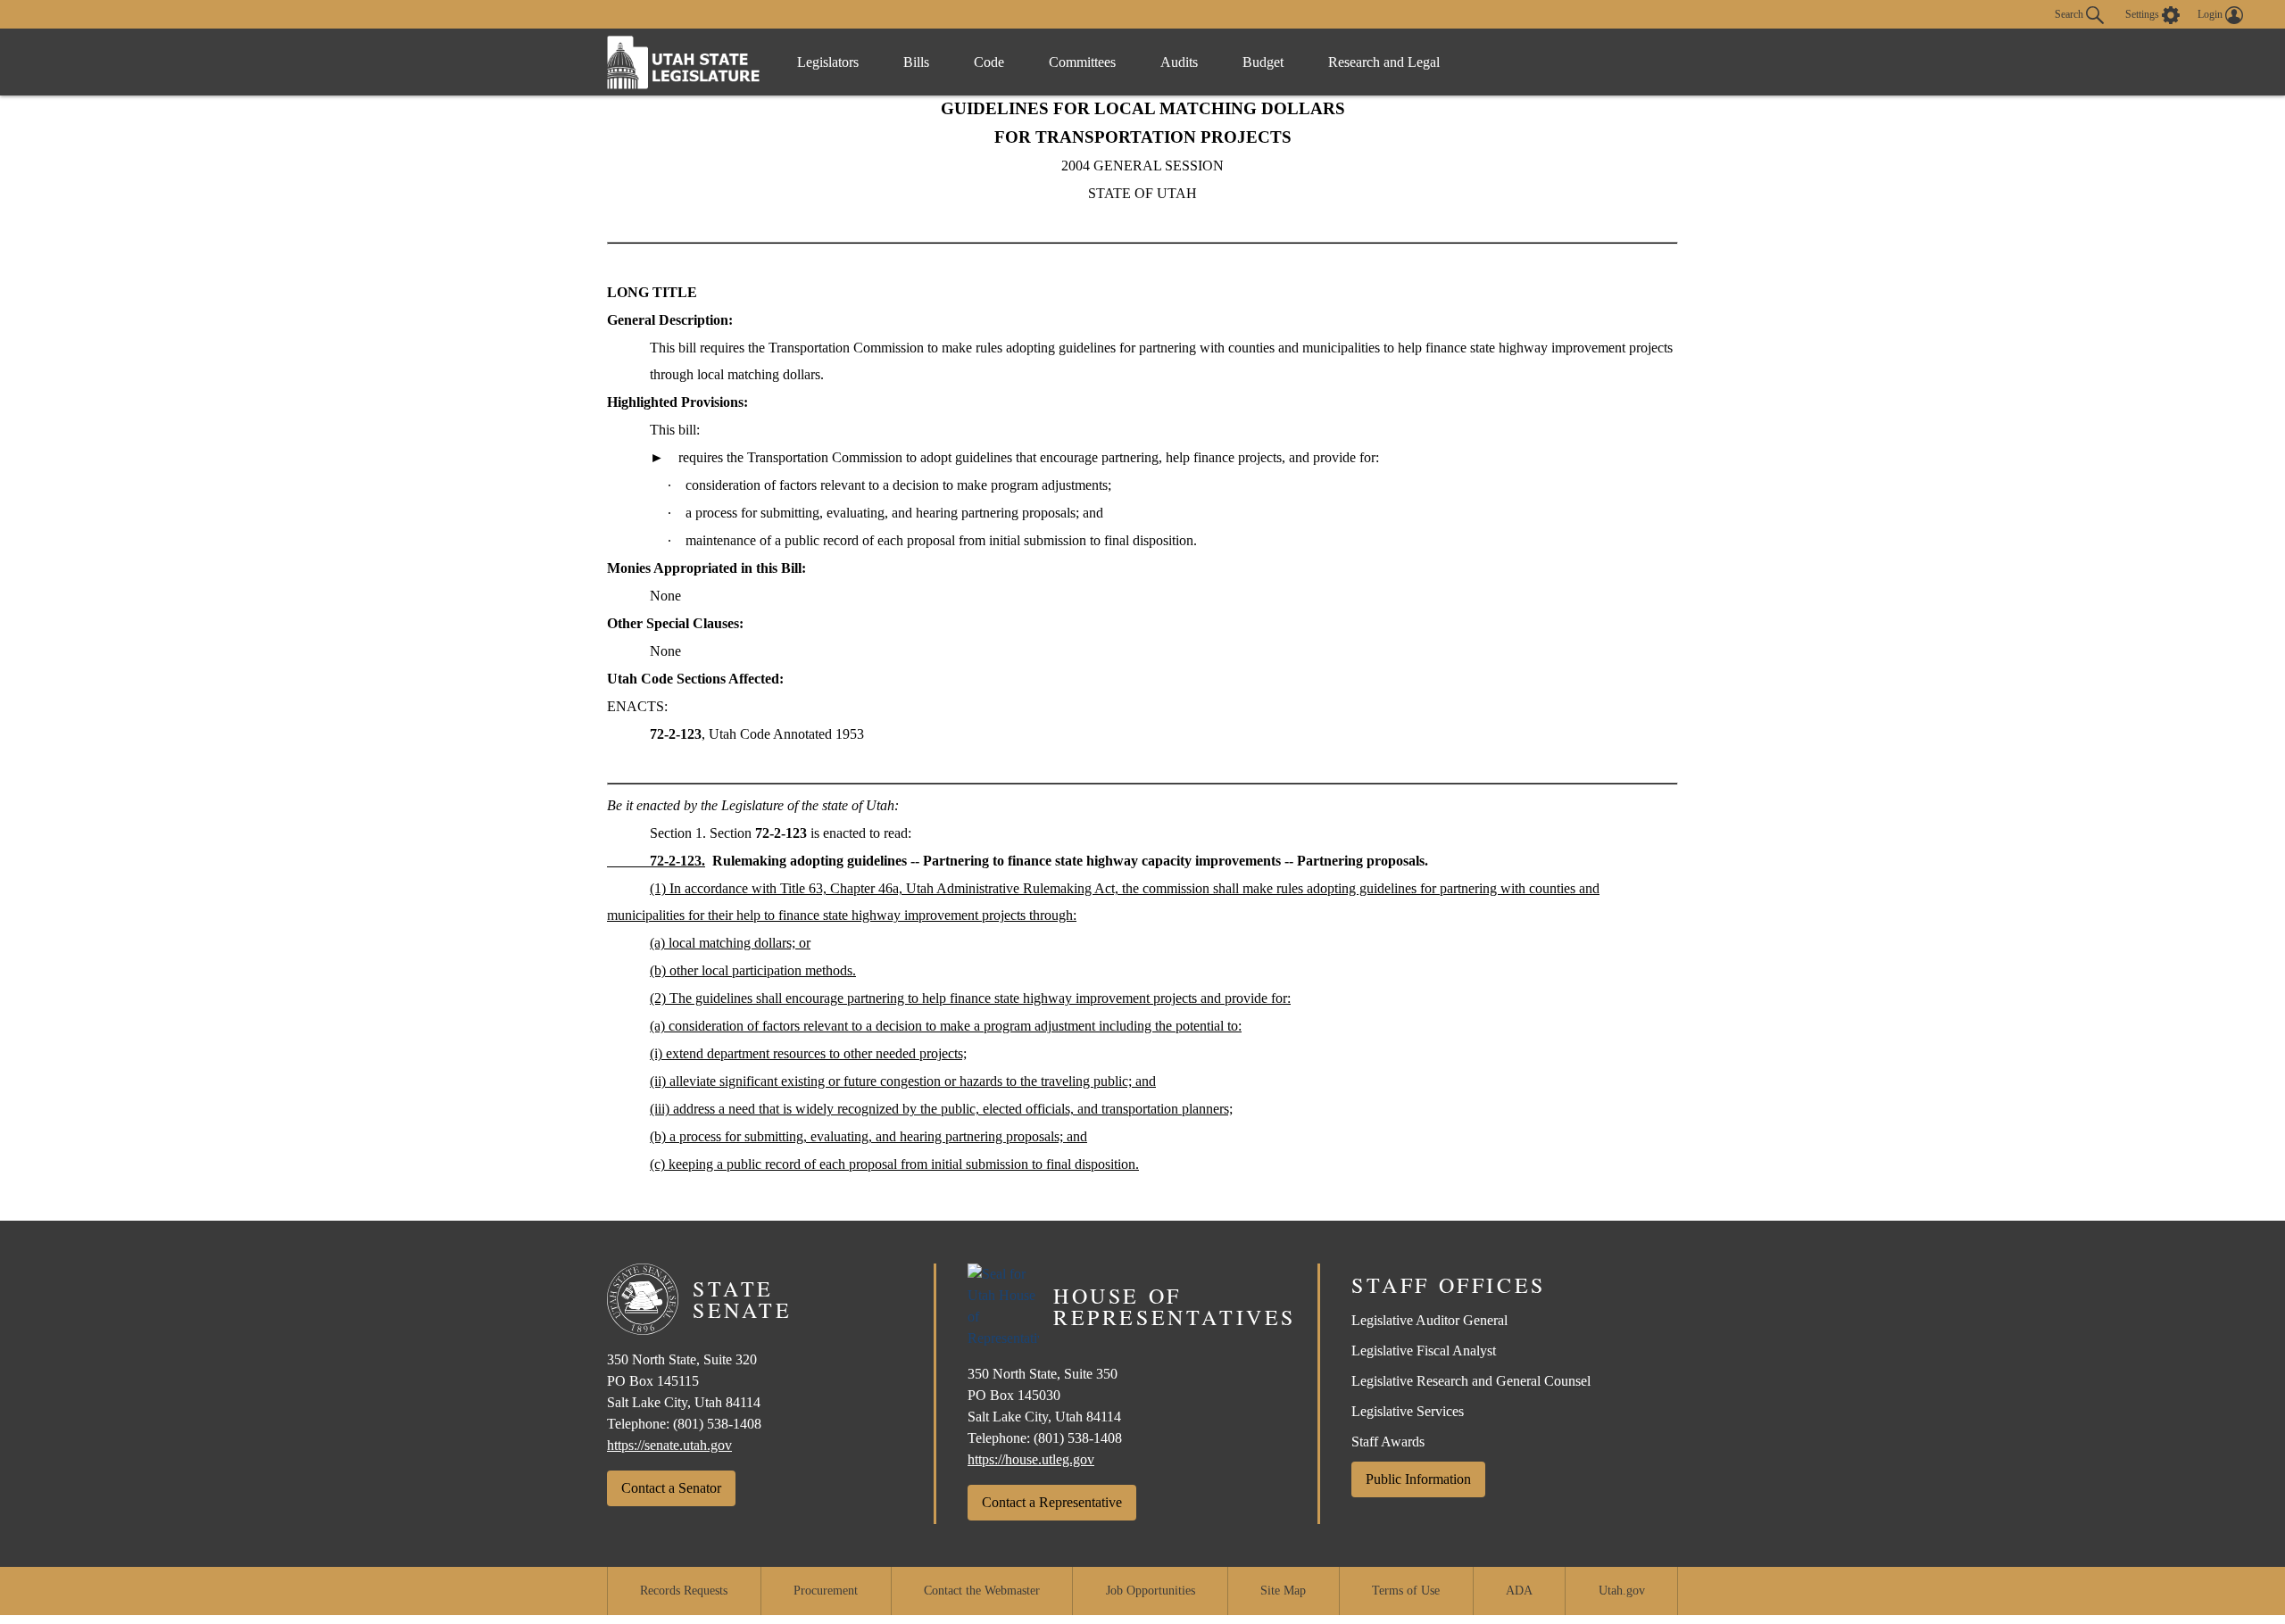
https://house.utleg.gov (1031, 1459)
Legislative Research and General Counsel (1471, 1381)
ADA (1519, 1591)
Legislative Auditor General (1429, 1320)
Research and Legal (1384, 62)
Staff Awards (1388, 1442)
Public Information (1418, 1479)
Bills (916, 62)
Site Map (1283, 1591)
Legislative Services (1408, 1411)
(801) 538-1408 (717, 1424)
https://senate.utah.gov (669, 1445)
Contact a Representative (1052, 1502)
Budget (1263, 62)
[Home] (684, 62)
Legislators (828, 62)
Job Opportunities (1151, 1591)
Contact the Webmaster (982, 1591)
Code (989, 62)
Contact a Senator (671, 1488)
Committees (1082, 62)
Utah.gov (1622, 1591)
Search (2070, 13)
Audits (1179, 62)
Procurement (826, 1591)
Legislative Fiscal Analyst (1424, 1351)
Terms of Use (1406, 1591)
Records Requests (684, 1591)
